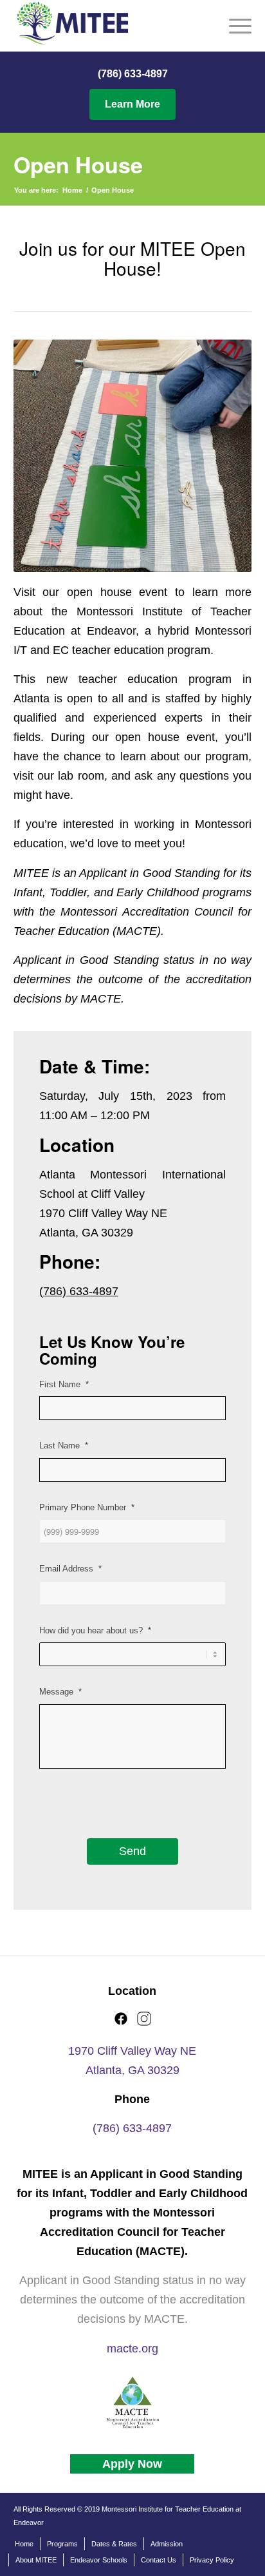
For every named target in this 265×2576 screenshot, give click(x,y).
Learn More (132, 104)
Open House (78, 164)
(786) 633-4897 (133, 74)
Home (72, 190)
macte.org (132, 2349)
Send (132, 1851)
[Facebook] (121, 2023)
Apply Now (132, 2464)
